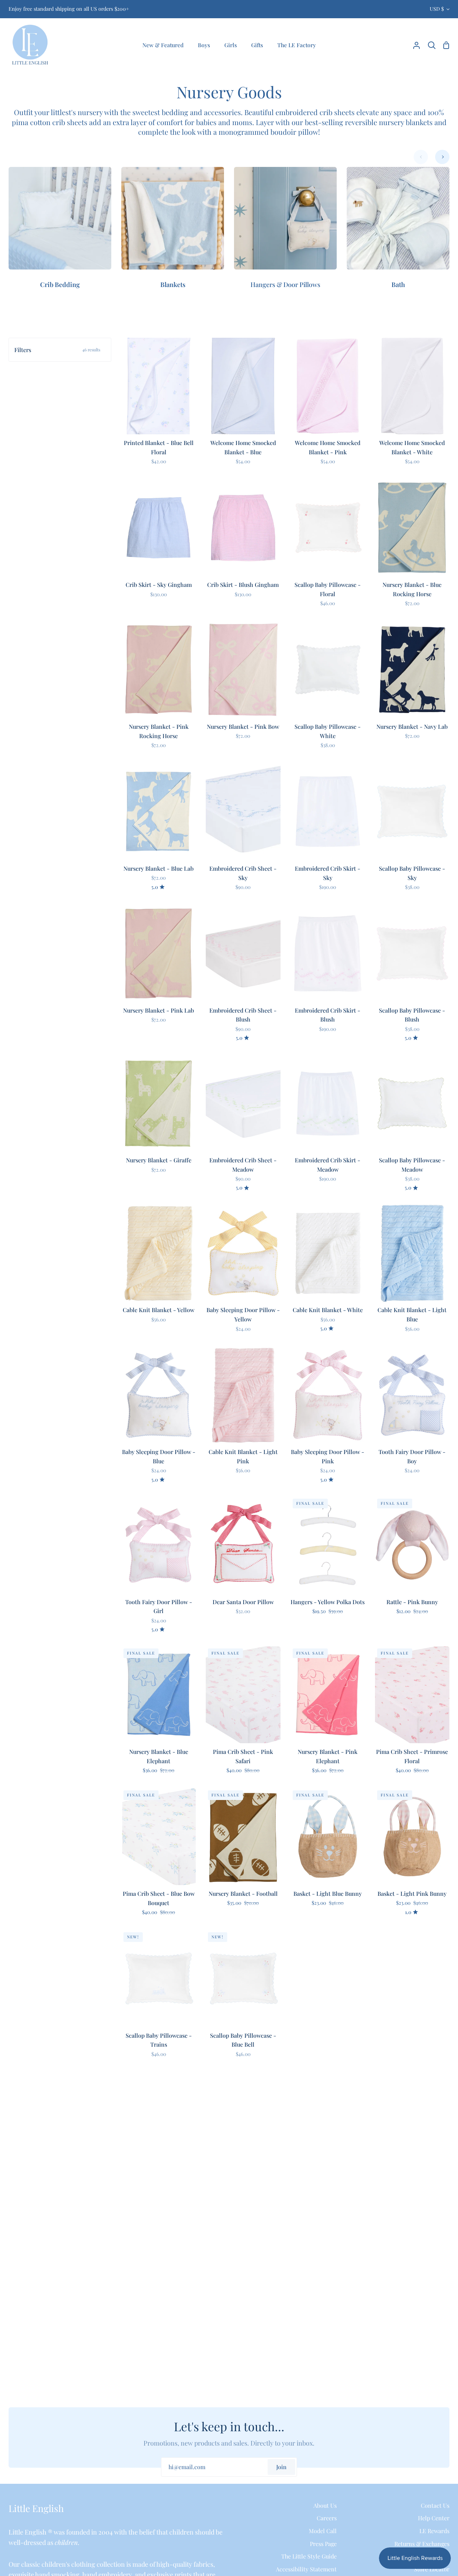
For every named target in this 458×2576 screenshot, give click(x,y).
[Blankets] (173, 233)
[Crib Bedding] (60, 233)
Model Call (323, 2531)
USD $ (437, 9)
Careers (327, 2518)
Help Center (434, 2518)
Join (281, 2467)
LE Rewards (434, 2531)
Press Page (323, 2544)
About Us (325, 2505)
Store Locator (432, 2569)
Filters (57, 350)
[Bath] (398, 233)
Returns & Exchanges (422, 2544)
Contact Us (435, 2505)
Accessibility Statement (306, 2569)
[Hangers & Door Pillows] (285, 233)
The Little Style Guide (309, 2556)
